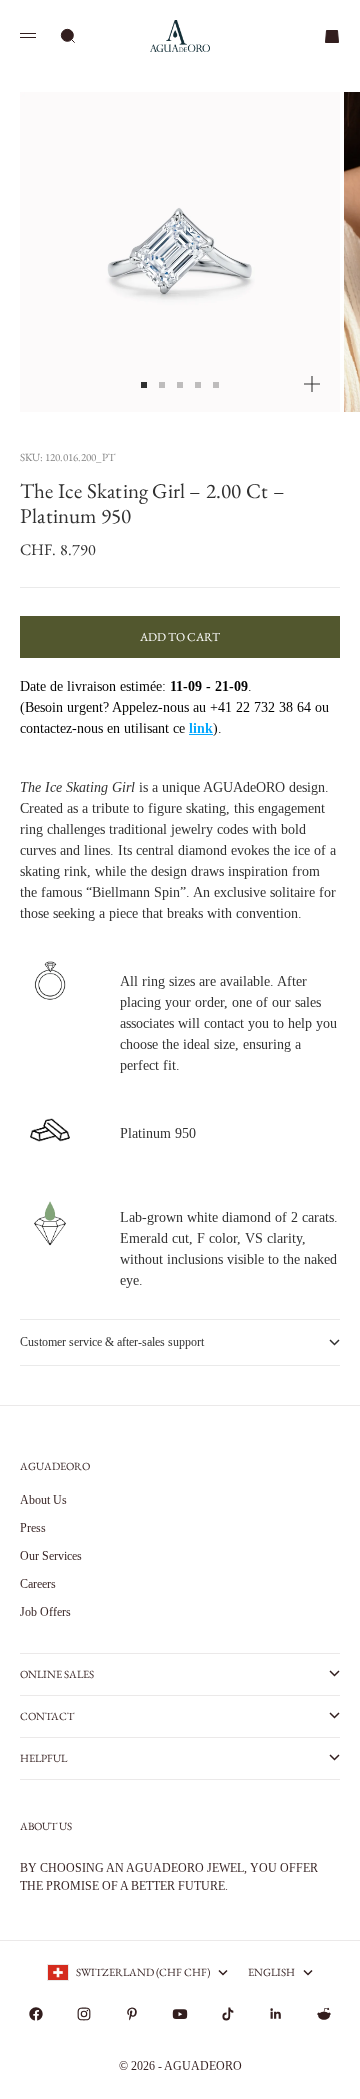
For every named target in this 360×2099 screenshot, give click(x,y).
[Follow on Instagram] (84, 2014)
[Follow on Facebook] (36, 2014)
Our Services (51, 1556)
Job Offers (45, 1612)
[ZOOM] (312, 384)
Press (33, 1528)
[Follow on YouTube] (180, 2014)
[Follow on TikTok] (228, 2014)
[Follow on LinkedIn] (276, 2014)
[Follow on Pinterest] (132, 2014)
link (201, 728)
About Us (43, 1500)
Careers (38, 1584)
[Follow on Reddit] (324, 2014)
